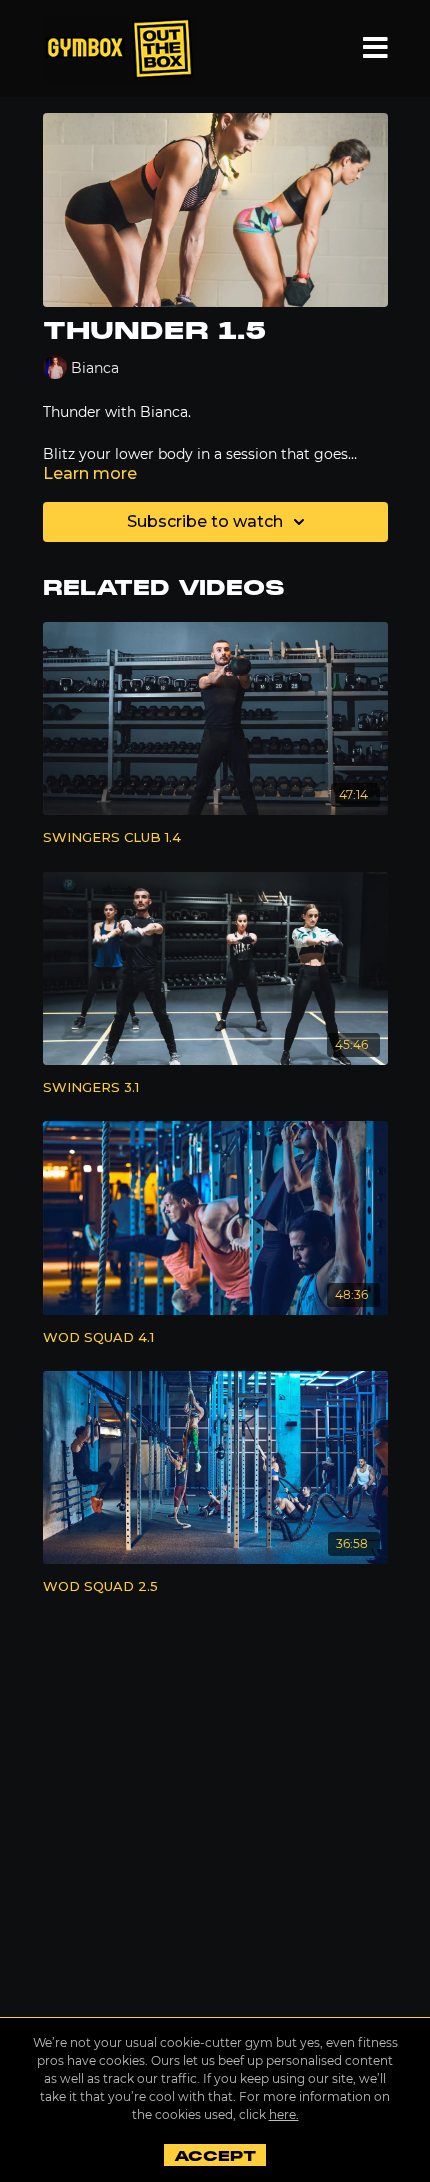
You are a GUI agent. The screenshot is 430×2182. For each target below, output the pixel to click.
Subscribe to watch (205, 521)
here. (284, 2114)
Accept (214, 2155)
